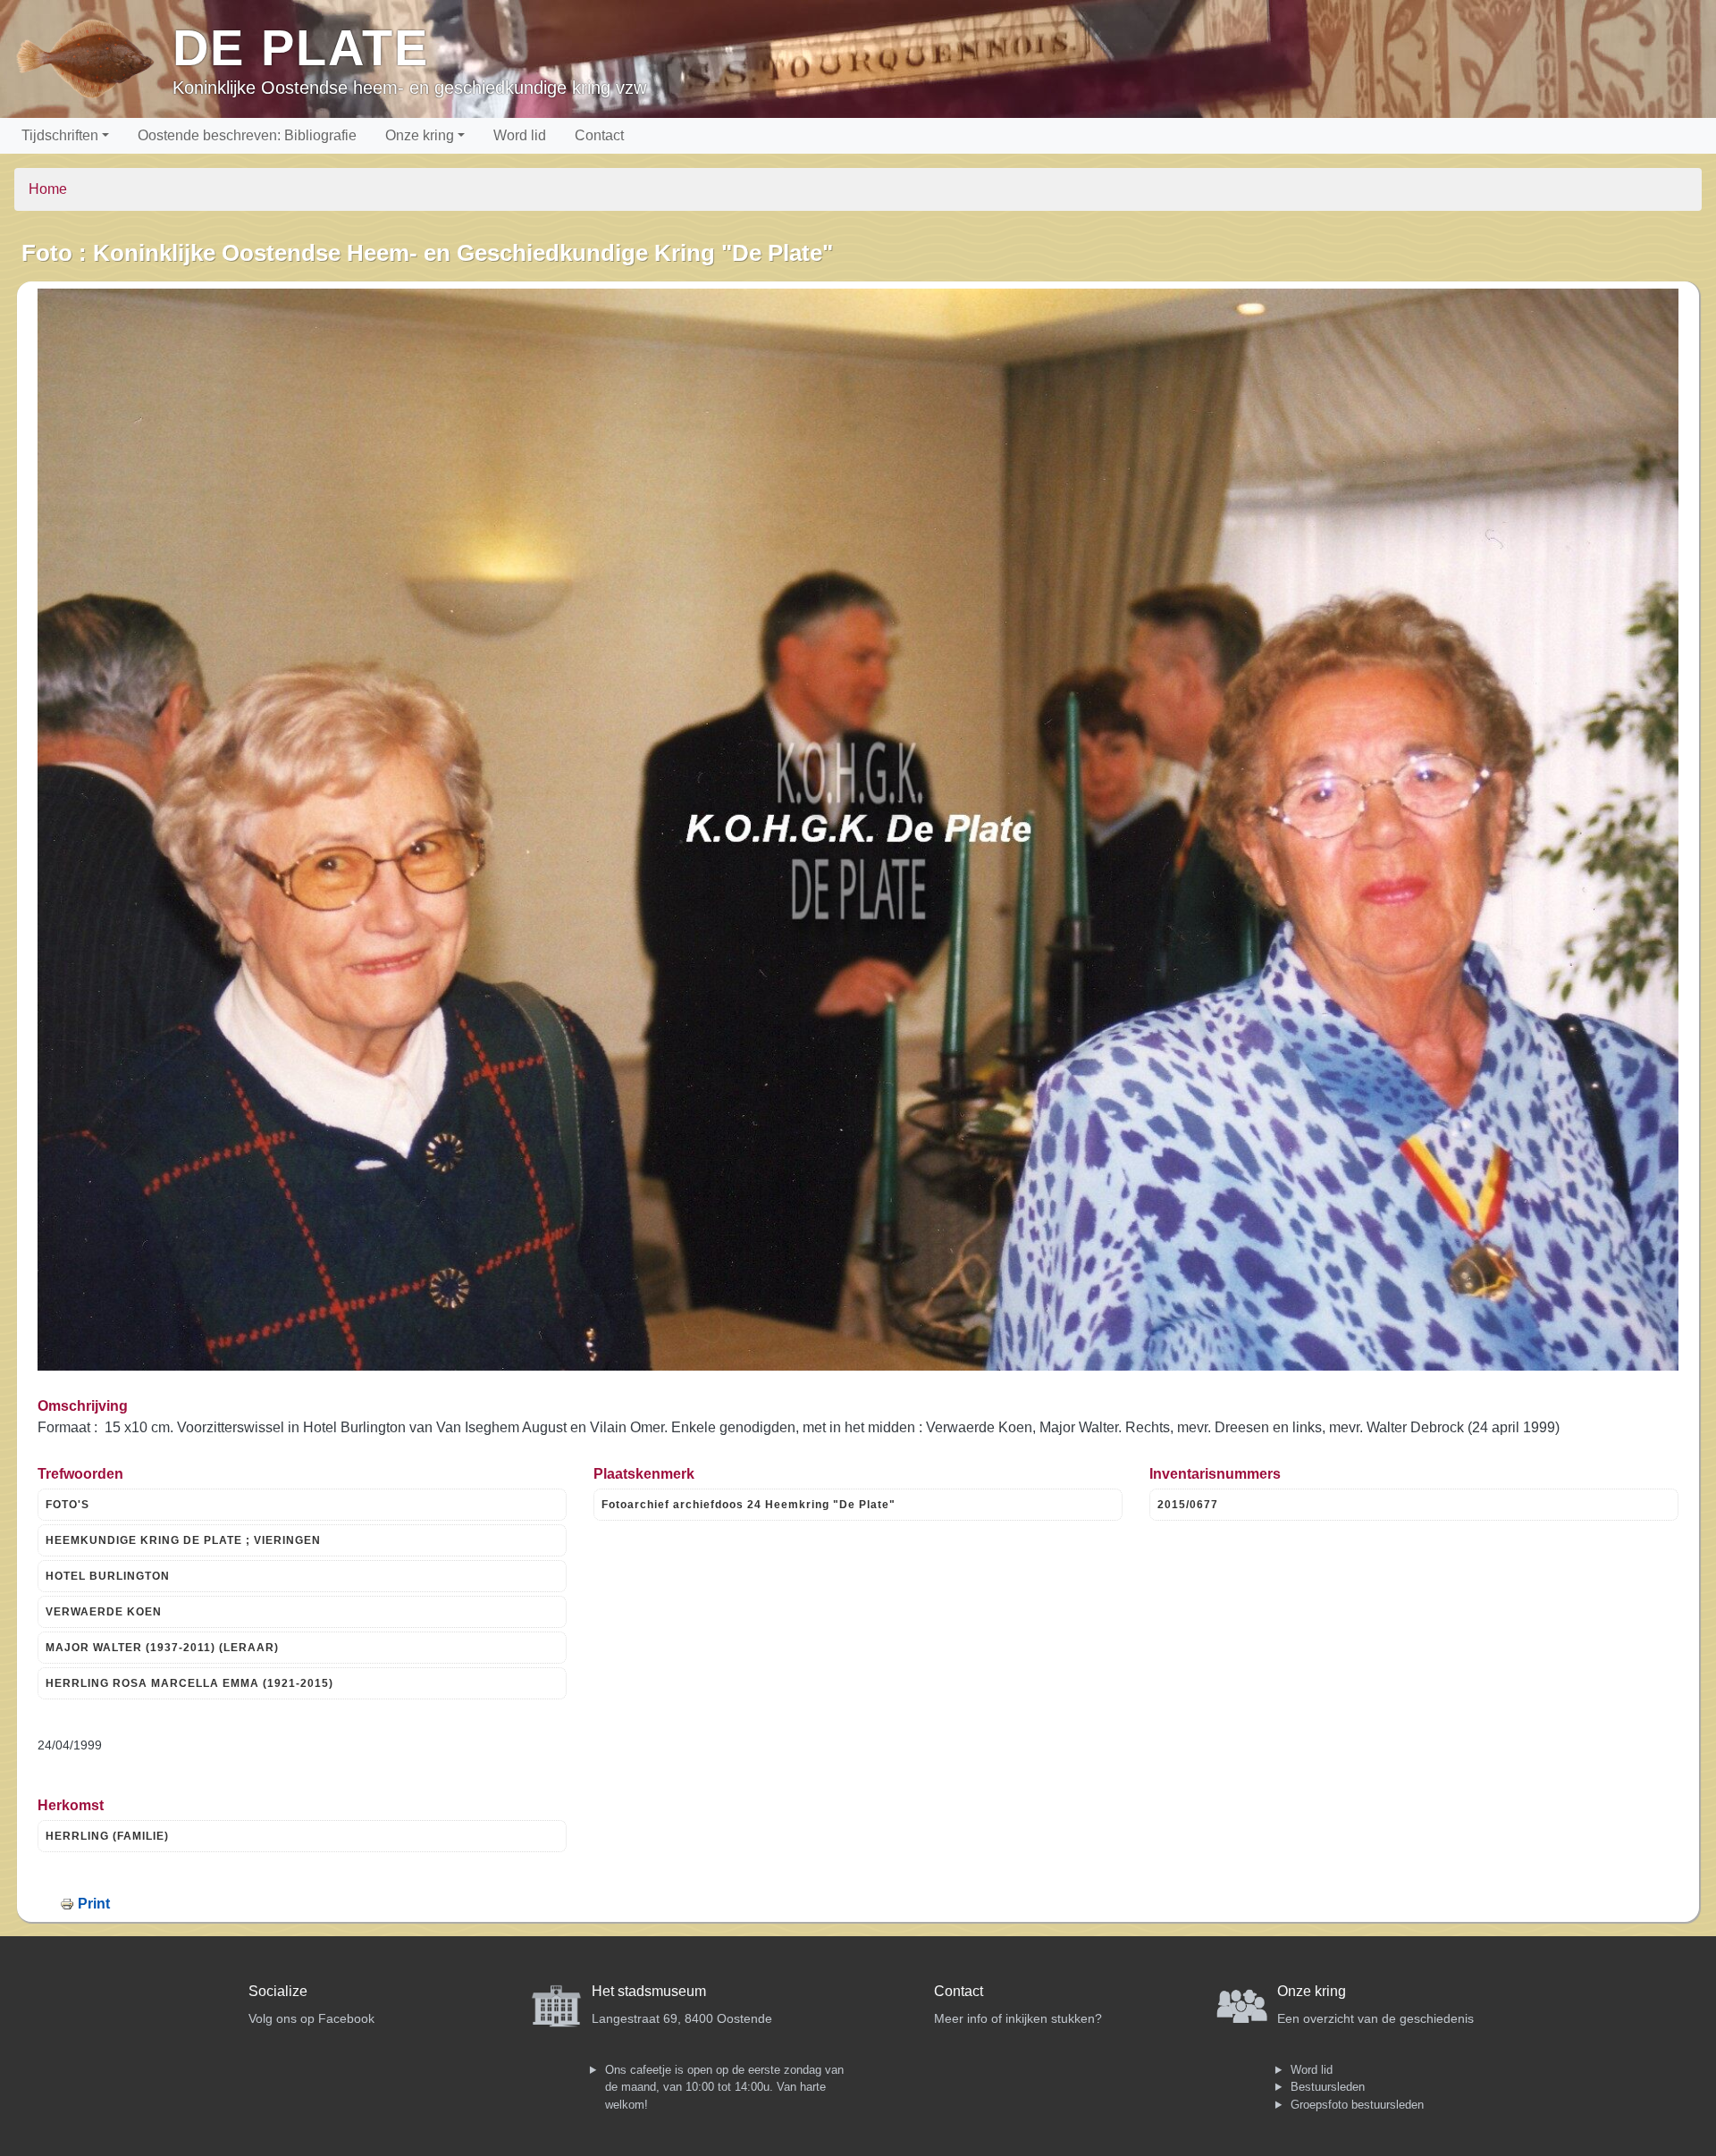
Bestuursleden (1328, 2087)
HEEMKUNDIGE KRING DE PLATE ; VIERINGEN (183, 1540)
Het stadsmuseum (649, 1991)
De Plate (301, 48)
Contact (599, 135)
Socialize (278, 1991)
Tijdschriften (60, 135)
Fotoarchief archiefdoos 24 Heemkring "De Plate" (749, 1505)
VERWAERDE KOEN (104, 1612)
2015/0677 (1188, 1505)
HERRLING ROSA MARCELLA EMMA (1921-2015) (189, 1683)
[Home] (93, 59)
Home (48, 189)
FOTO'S (67, 1505)
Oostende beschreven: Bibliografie (247, 135)
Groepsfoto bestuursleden (1357, 2105)
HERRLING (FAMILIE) (107, 1836)
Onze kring (420, 135)
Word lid (520, 135)
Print (94, 1904)
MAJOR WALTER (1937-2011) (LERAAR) (162, 1648)
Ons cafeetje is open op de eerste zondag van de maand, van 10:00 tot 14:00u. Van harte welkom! (724, 2087)
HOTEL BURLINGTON (108, 1576)
